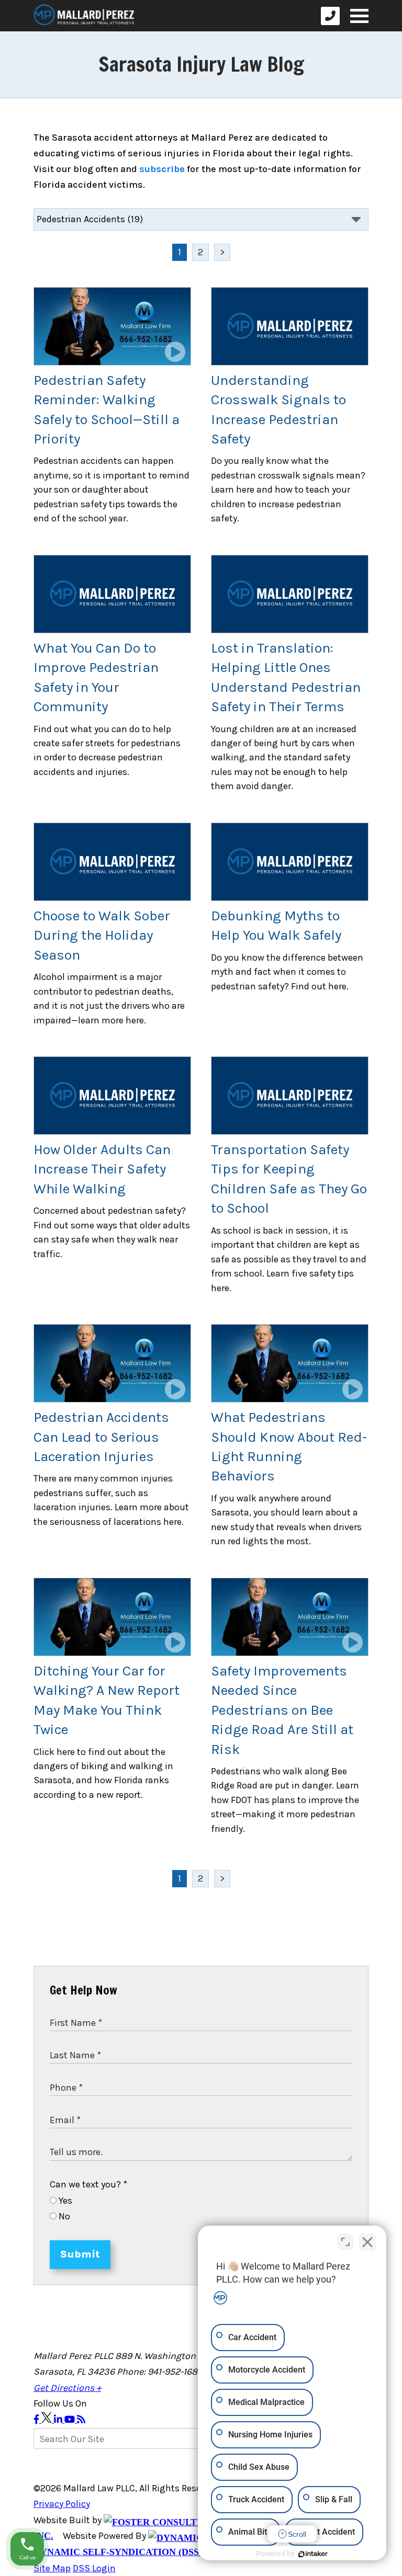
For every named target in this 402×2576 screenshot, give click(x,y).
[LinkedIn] (59, 2420)
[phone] (330, 16)
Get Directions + (67, 2388)
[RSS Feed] (81, 2420)
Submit (80, 2254)
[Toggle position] (345, 2242)
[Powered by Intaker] (313, 2554)
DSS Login (94, 2568)
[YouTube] (71, 2420)
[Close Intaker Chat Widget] (367, 2242)
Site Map (52, 2568)
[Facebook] (37, 2420)
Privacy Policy (62, 2504)
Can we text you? (88, 2184)
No (63, 2216)
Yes (64, 2201)
